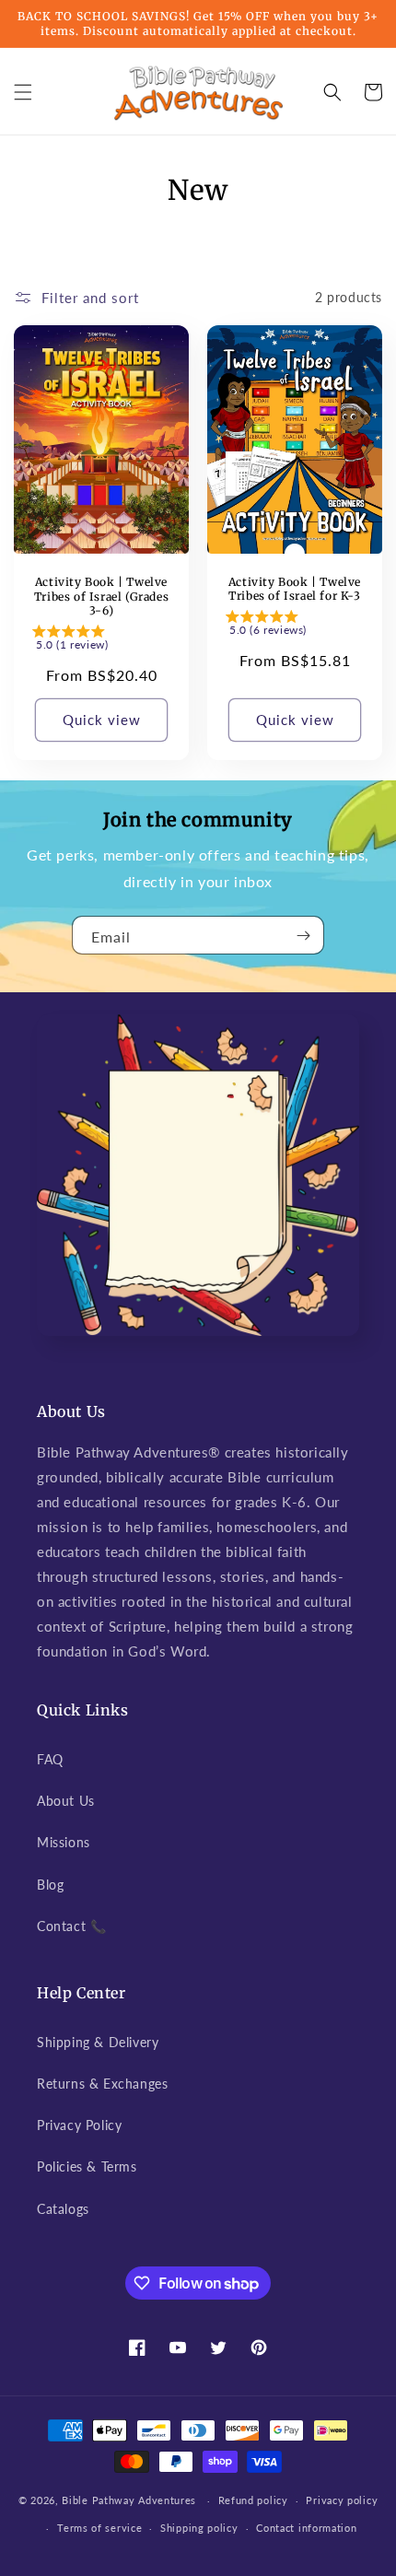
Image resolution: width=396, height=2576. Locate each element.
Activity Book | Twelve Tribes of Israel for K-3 (295, 589)
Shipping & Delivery (98, 2042)
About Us (66, 1801)
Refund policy (253, 2500)
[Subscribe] (303, 935)
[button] (23, 92)
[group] (101, 641)
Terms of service (99, 2528)
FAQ (50, 1759)
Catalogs (63, 2209)
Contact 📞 (71, 1926)
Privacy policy (342, 2500)
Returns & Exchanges (102, 2084)
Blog (50, 1885)
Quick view (102, 720)
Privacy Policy (79, 2125)
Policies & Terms (87, 2166)
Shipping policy (199, 2528)
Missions (64, 1842)
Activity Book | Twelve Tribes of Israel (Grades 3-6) (101, 596)
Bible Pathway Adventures (129, 2500)
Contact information (306, 2528)
